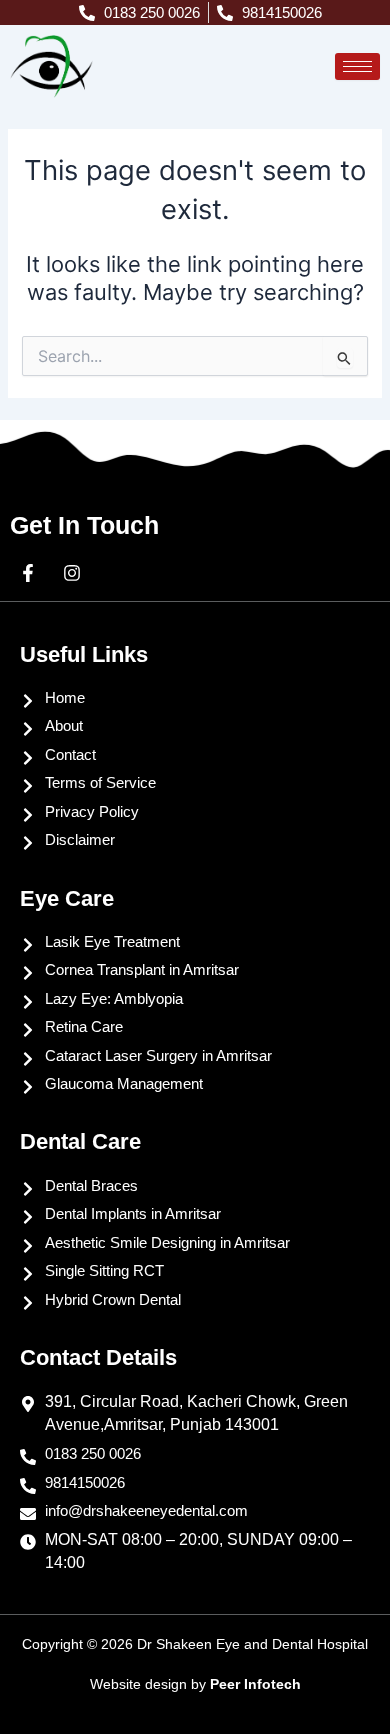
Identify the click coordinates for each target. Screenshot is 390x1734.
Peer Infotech (255, 1684)
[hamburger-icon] (357, 66)
